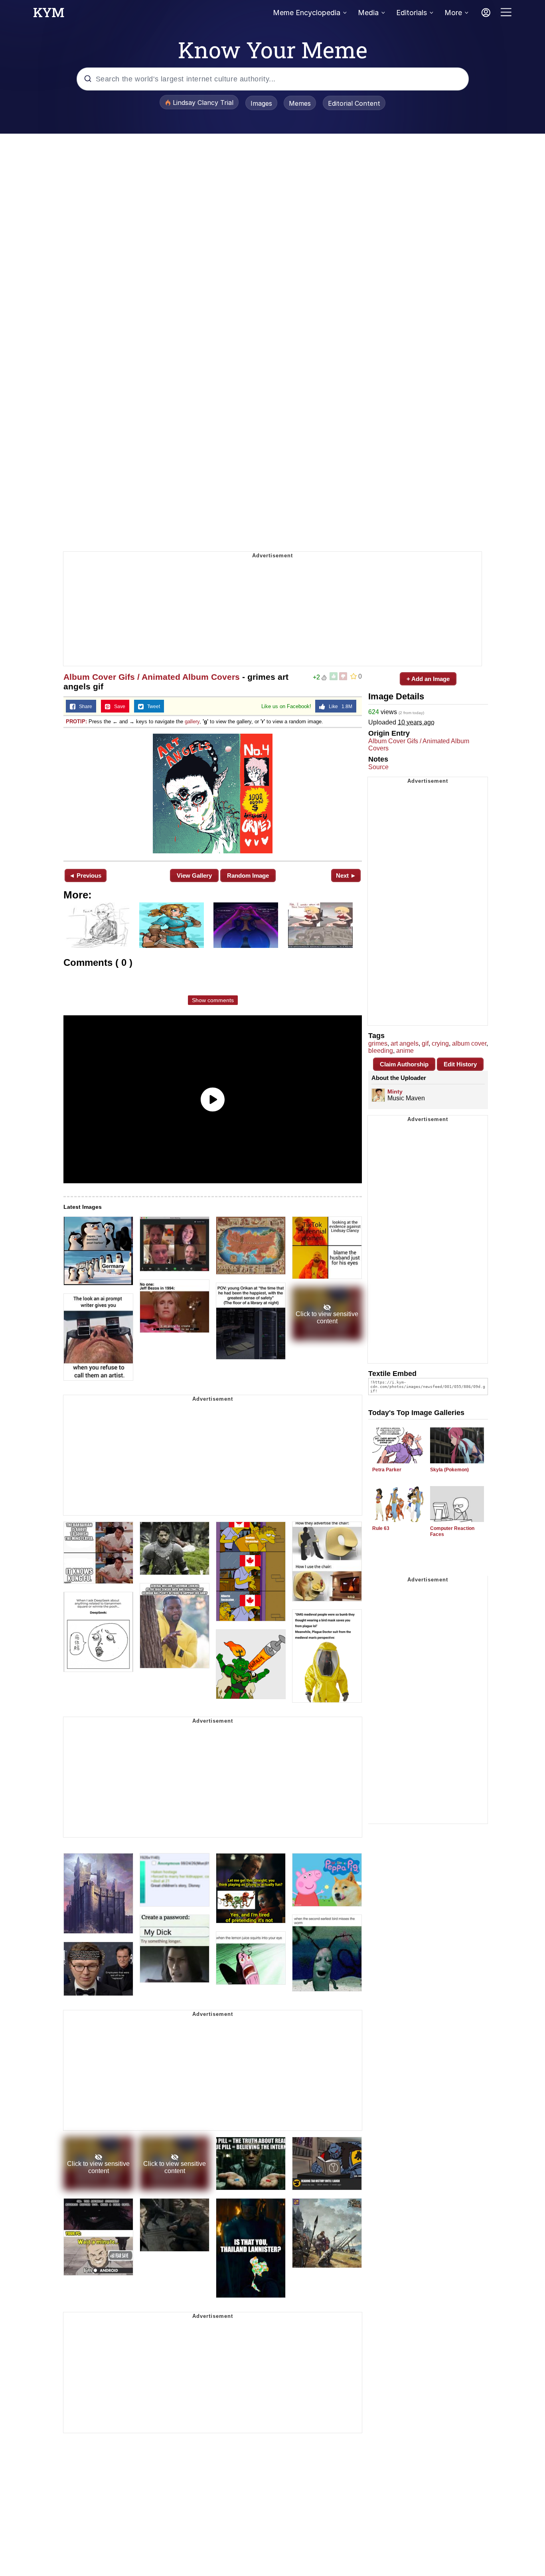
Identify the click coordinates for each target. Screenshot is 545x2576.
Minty (395, 1092)
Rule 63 (381, 1528)
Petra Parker (387, 1470)
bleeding (381, 1051)
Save (118, 707)
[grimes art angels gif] (213, 794)
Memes (300, 103)
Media (368, 13)
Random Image (248, 875)
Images (261, 103)
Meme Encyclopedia (307, 13)
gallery (192, 721)
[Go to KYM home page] (49, 15)
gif (425, 1043)
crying (440, 1043)
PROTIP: (76, 721)
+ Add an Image (428, 679)
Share (84, 707)
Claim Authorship (404, 1064)
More (453, 13)
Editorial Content (354, 103)
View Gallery (194, 875)
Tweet (152, 707)
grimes (378, 1043)
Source (378, 767)
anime (405, 1051)
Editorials (412, 13)
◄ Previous (85, 875)
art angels (405, 1043)
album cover (469, 1043)
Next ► (346, 875)
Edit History (460, 1064)
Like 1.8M (339, 707)
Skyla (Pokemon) (449, 1470)
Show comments (213, 1000)
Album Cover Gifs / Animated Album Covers (152, 677)
